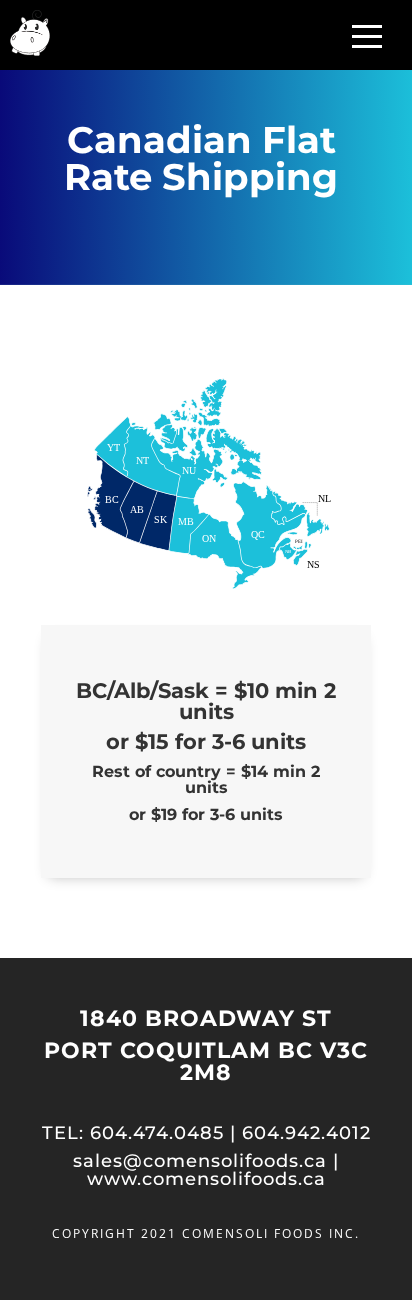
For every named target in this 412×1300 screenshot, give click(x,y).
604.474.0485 (157, 1133)
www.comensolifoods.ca (206, 1179)
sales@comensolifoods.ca (200, 1161)
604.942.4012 (306, 1133)
